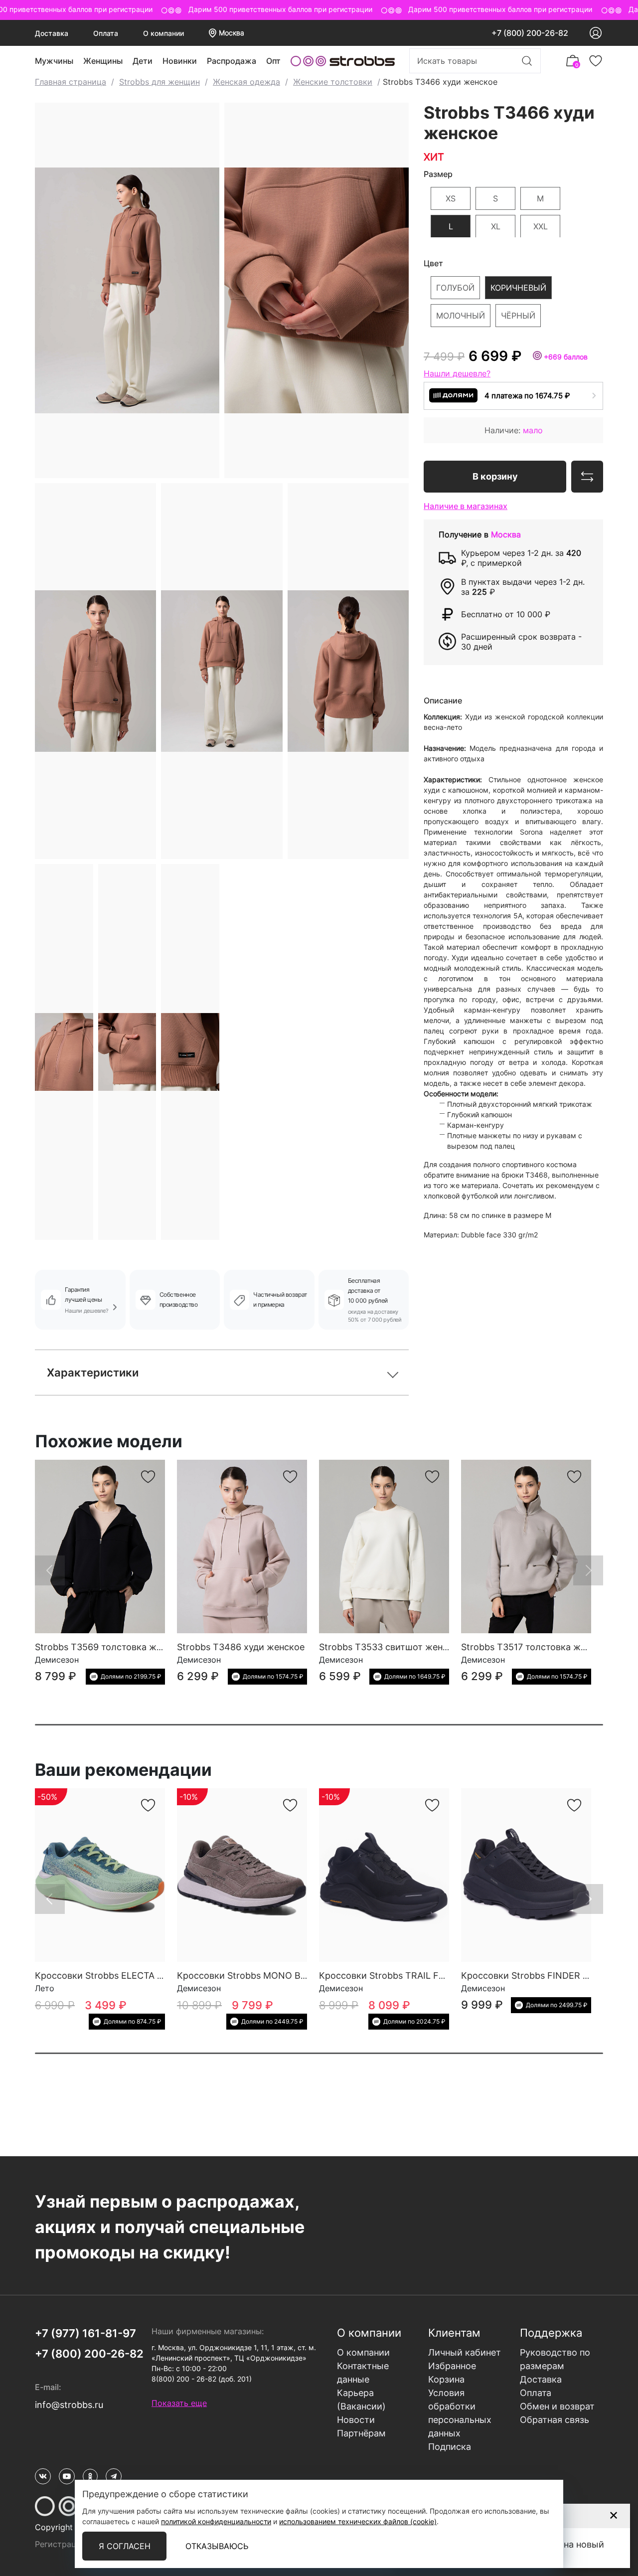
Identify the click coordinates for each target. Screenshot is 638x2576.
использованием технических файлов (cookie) (358, 2521)
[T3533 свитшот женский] (384, 1546)
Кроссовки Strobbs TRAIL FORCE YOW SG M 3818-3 (432, 1975)
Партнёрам (361, 2433)
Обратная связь (555, 2420)
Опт (273, 61)
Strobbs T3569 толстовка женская (111, 1647)
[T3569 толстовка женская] (100, 1546)
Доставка (52, 33)
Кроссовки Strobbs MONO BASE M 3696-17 (271, 1975)
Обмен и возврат (557, 2406)
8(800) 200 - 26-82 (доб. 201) (202, 2379)
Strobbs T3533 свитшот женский (391, 1647)
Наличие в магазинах (466, 506)
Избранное (452, 2366)
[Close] (613, 2515)
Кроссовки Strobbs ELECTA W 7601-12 (118, 1975)
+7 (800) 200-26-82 (530, 33)
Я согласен (125, 2546)
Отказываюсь (217, 2546)
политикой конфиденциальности (216, 2521)
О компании (163, 33)
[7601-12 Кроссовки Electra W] (100, 1875)
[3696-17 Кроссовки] (242, 1875)
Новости (356, 2420)
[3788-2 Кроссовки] (526, 1875)
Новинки (180, 61)
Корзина (446, 2379)
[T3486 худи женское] (242, 1546)
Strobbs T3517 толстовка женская (536, 1647)
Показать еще (179, 2403)
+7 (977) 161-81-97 (85, 2333)
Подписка (450, 2447)
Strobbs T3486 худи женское (241, 1647)
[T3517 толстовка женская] (526, 1546)
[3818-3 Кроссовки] (384, 1875)
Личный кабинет (465, 2352)
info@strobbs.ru (69, 2405)
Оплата (106, 33)
